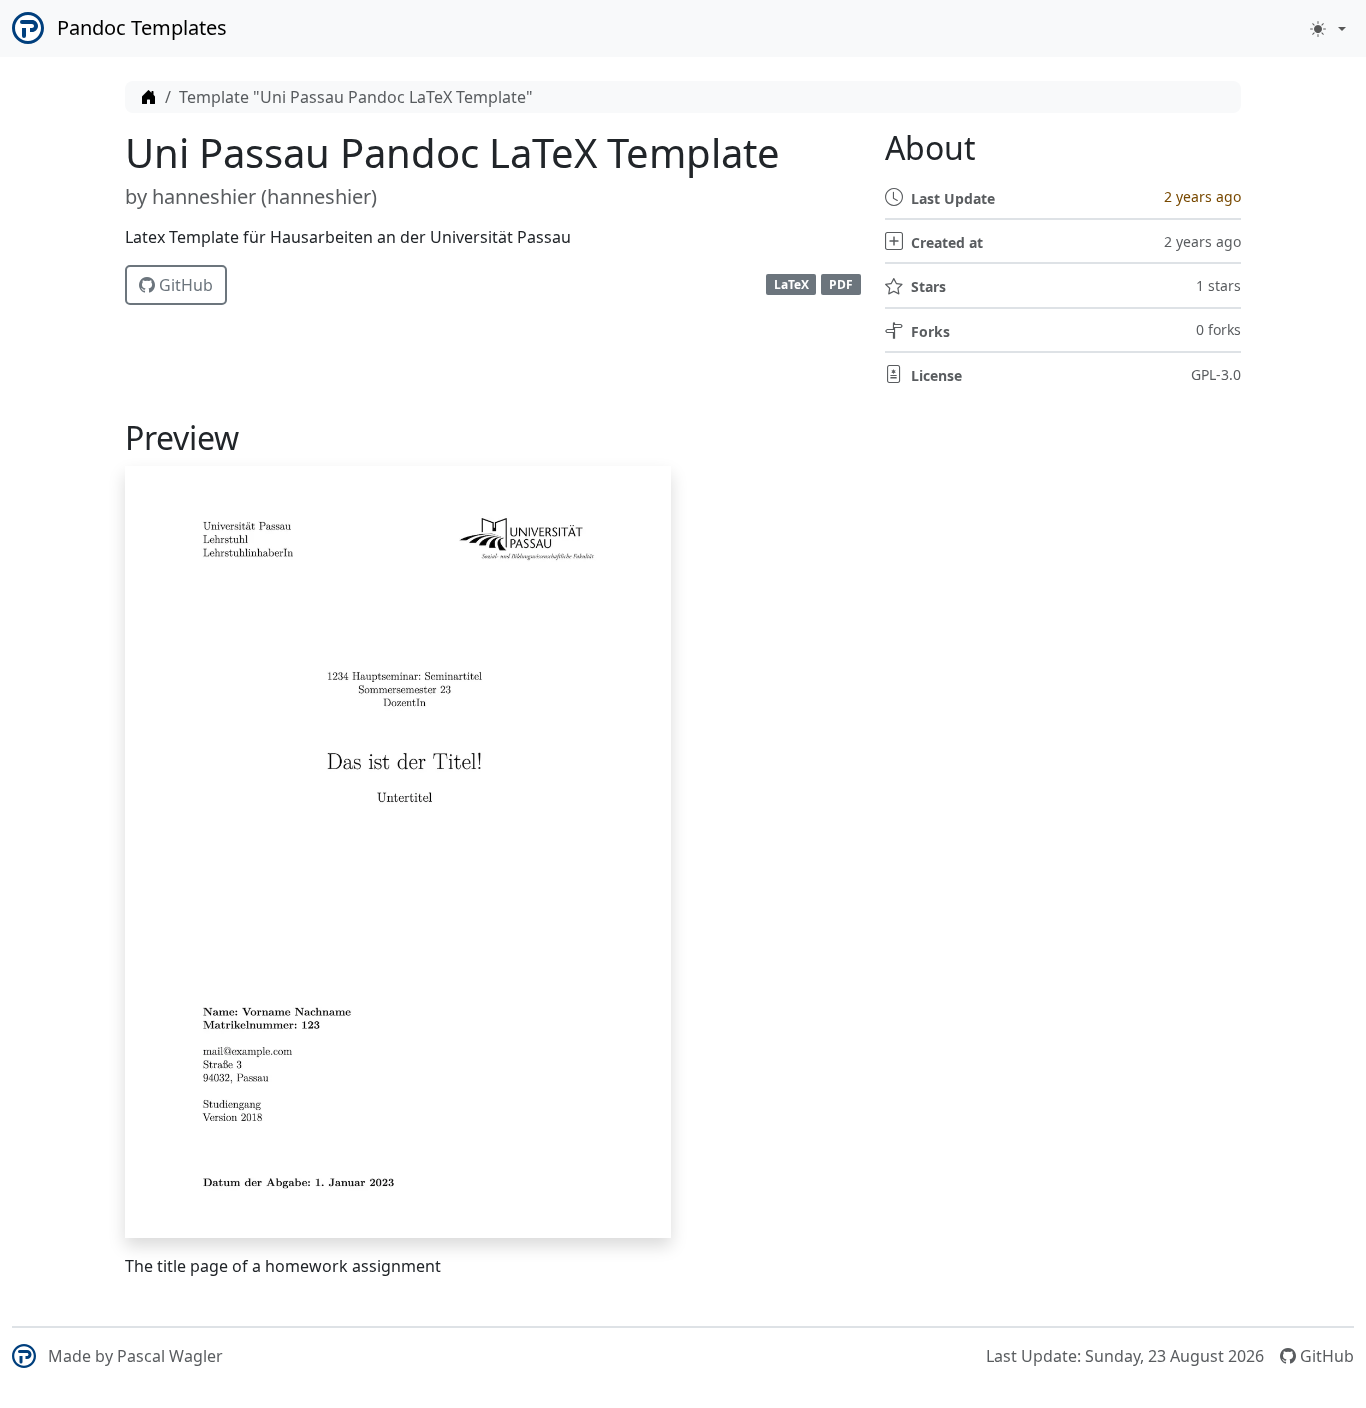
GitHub (184, 285)
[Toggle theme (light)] (1328, 29)
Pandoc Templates (142, 27)
